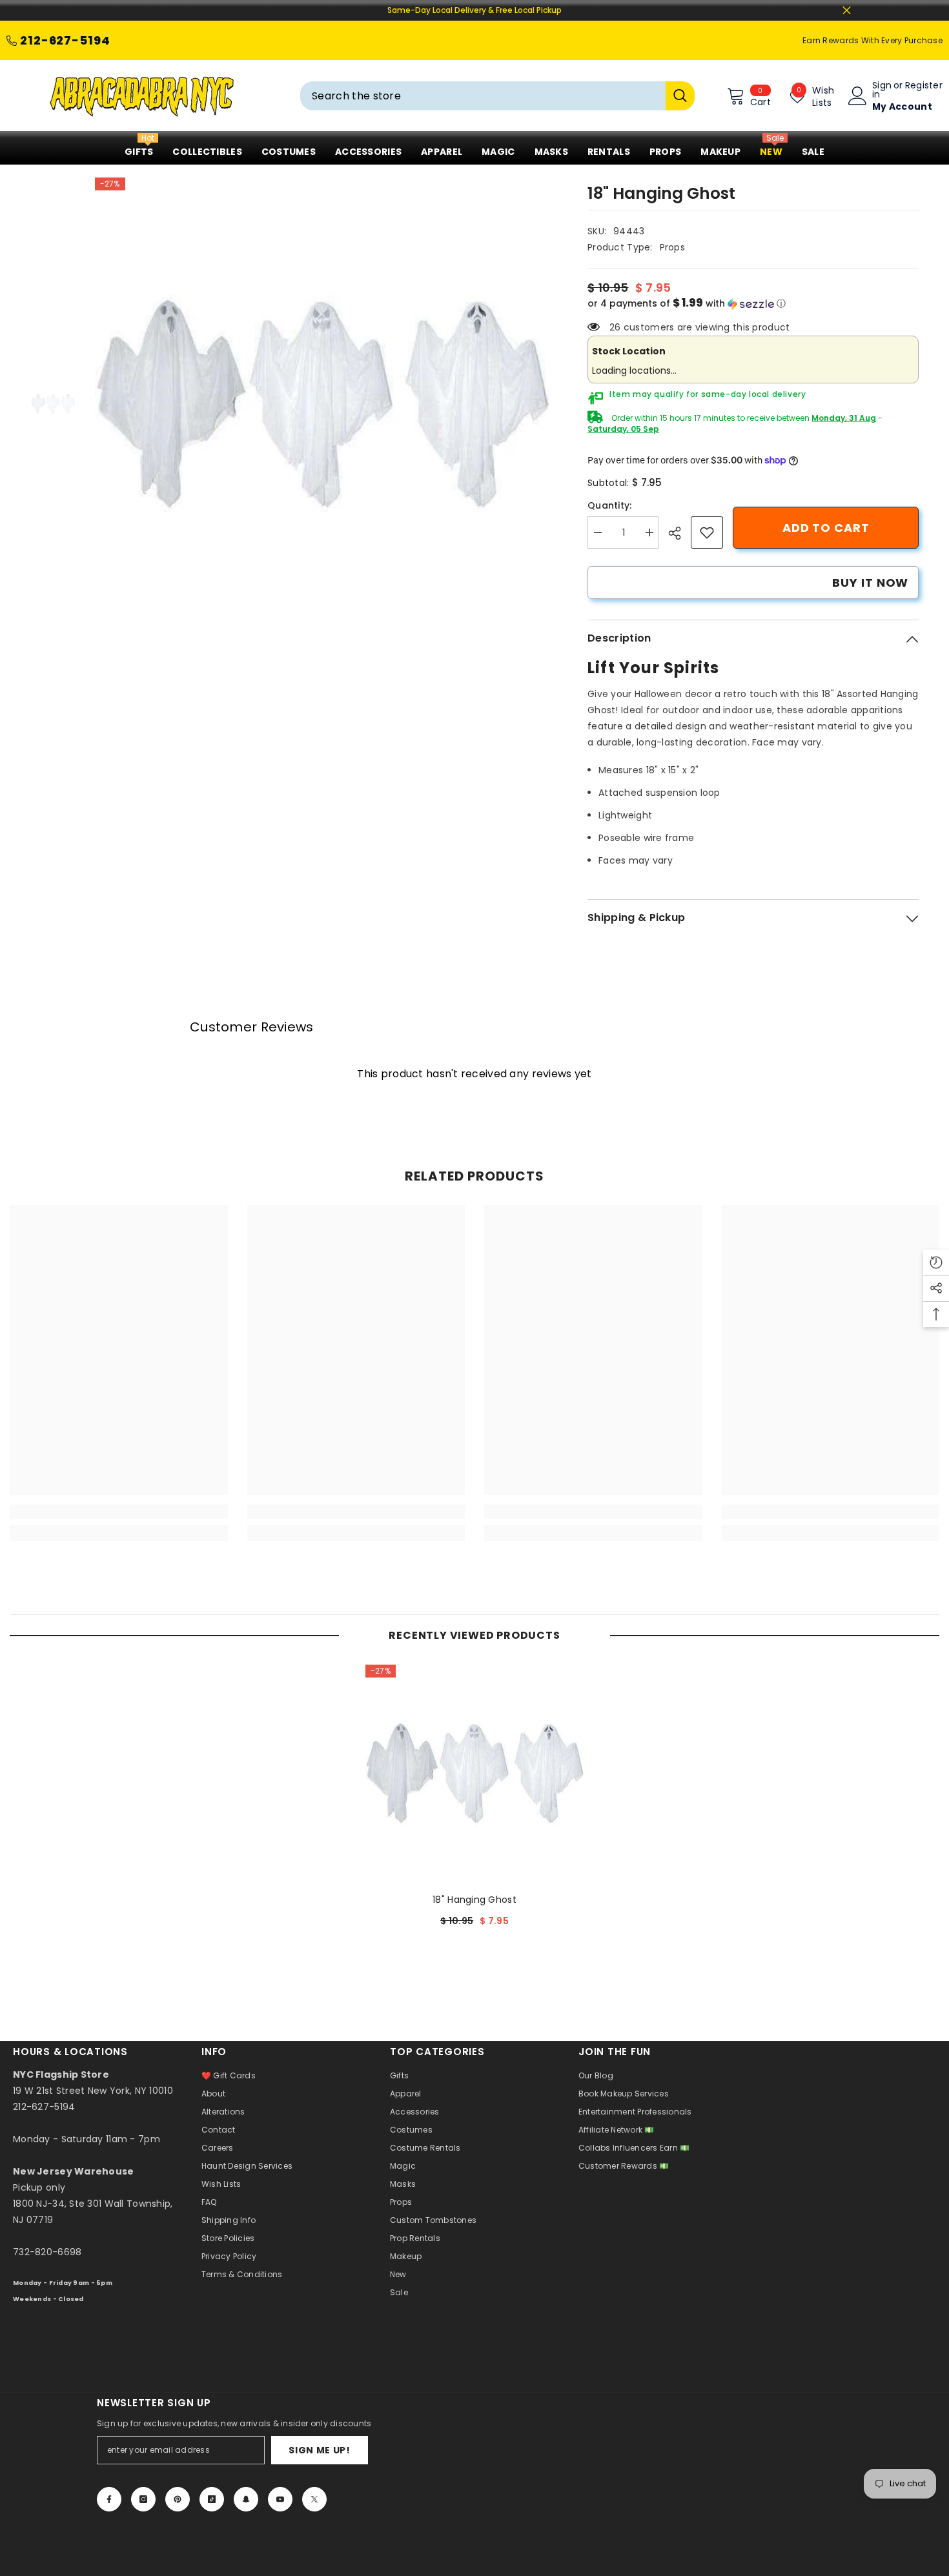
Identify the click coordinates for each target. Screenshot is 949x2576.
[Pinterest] (178, 2499)
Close (847, 11)
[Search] (497, 96)
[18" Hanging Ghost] (474, 1774)
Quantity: (610, 505)
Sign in (882, 90)
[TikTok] (212, 2499)
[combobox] (483, 96)
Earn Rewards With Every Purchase (872, 40)
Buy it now (870, 583)
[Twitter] (314, 2499)
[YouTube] (280, 2499)
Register (924, 86)
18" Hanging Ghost (474, 1900)
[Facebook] (109, 2499)
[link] (707, 532)
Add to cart (826, 528)
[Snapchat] (246, 2499)
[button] (753, 304)
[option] (322, 405)
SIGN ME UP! (320, 2450)
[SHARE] (679, 533)
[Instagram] (143, 2499)
